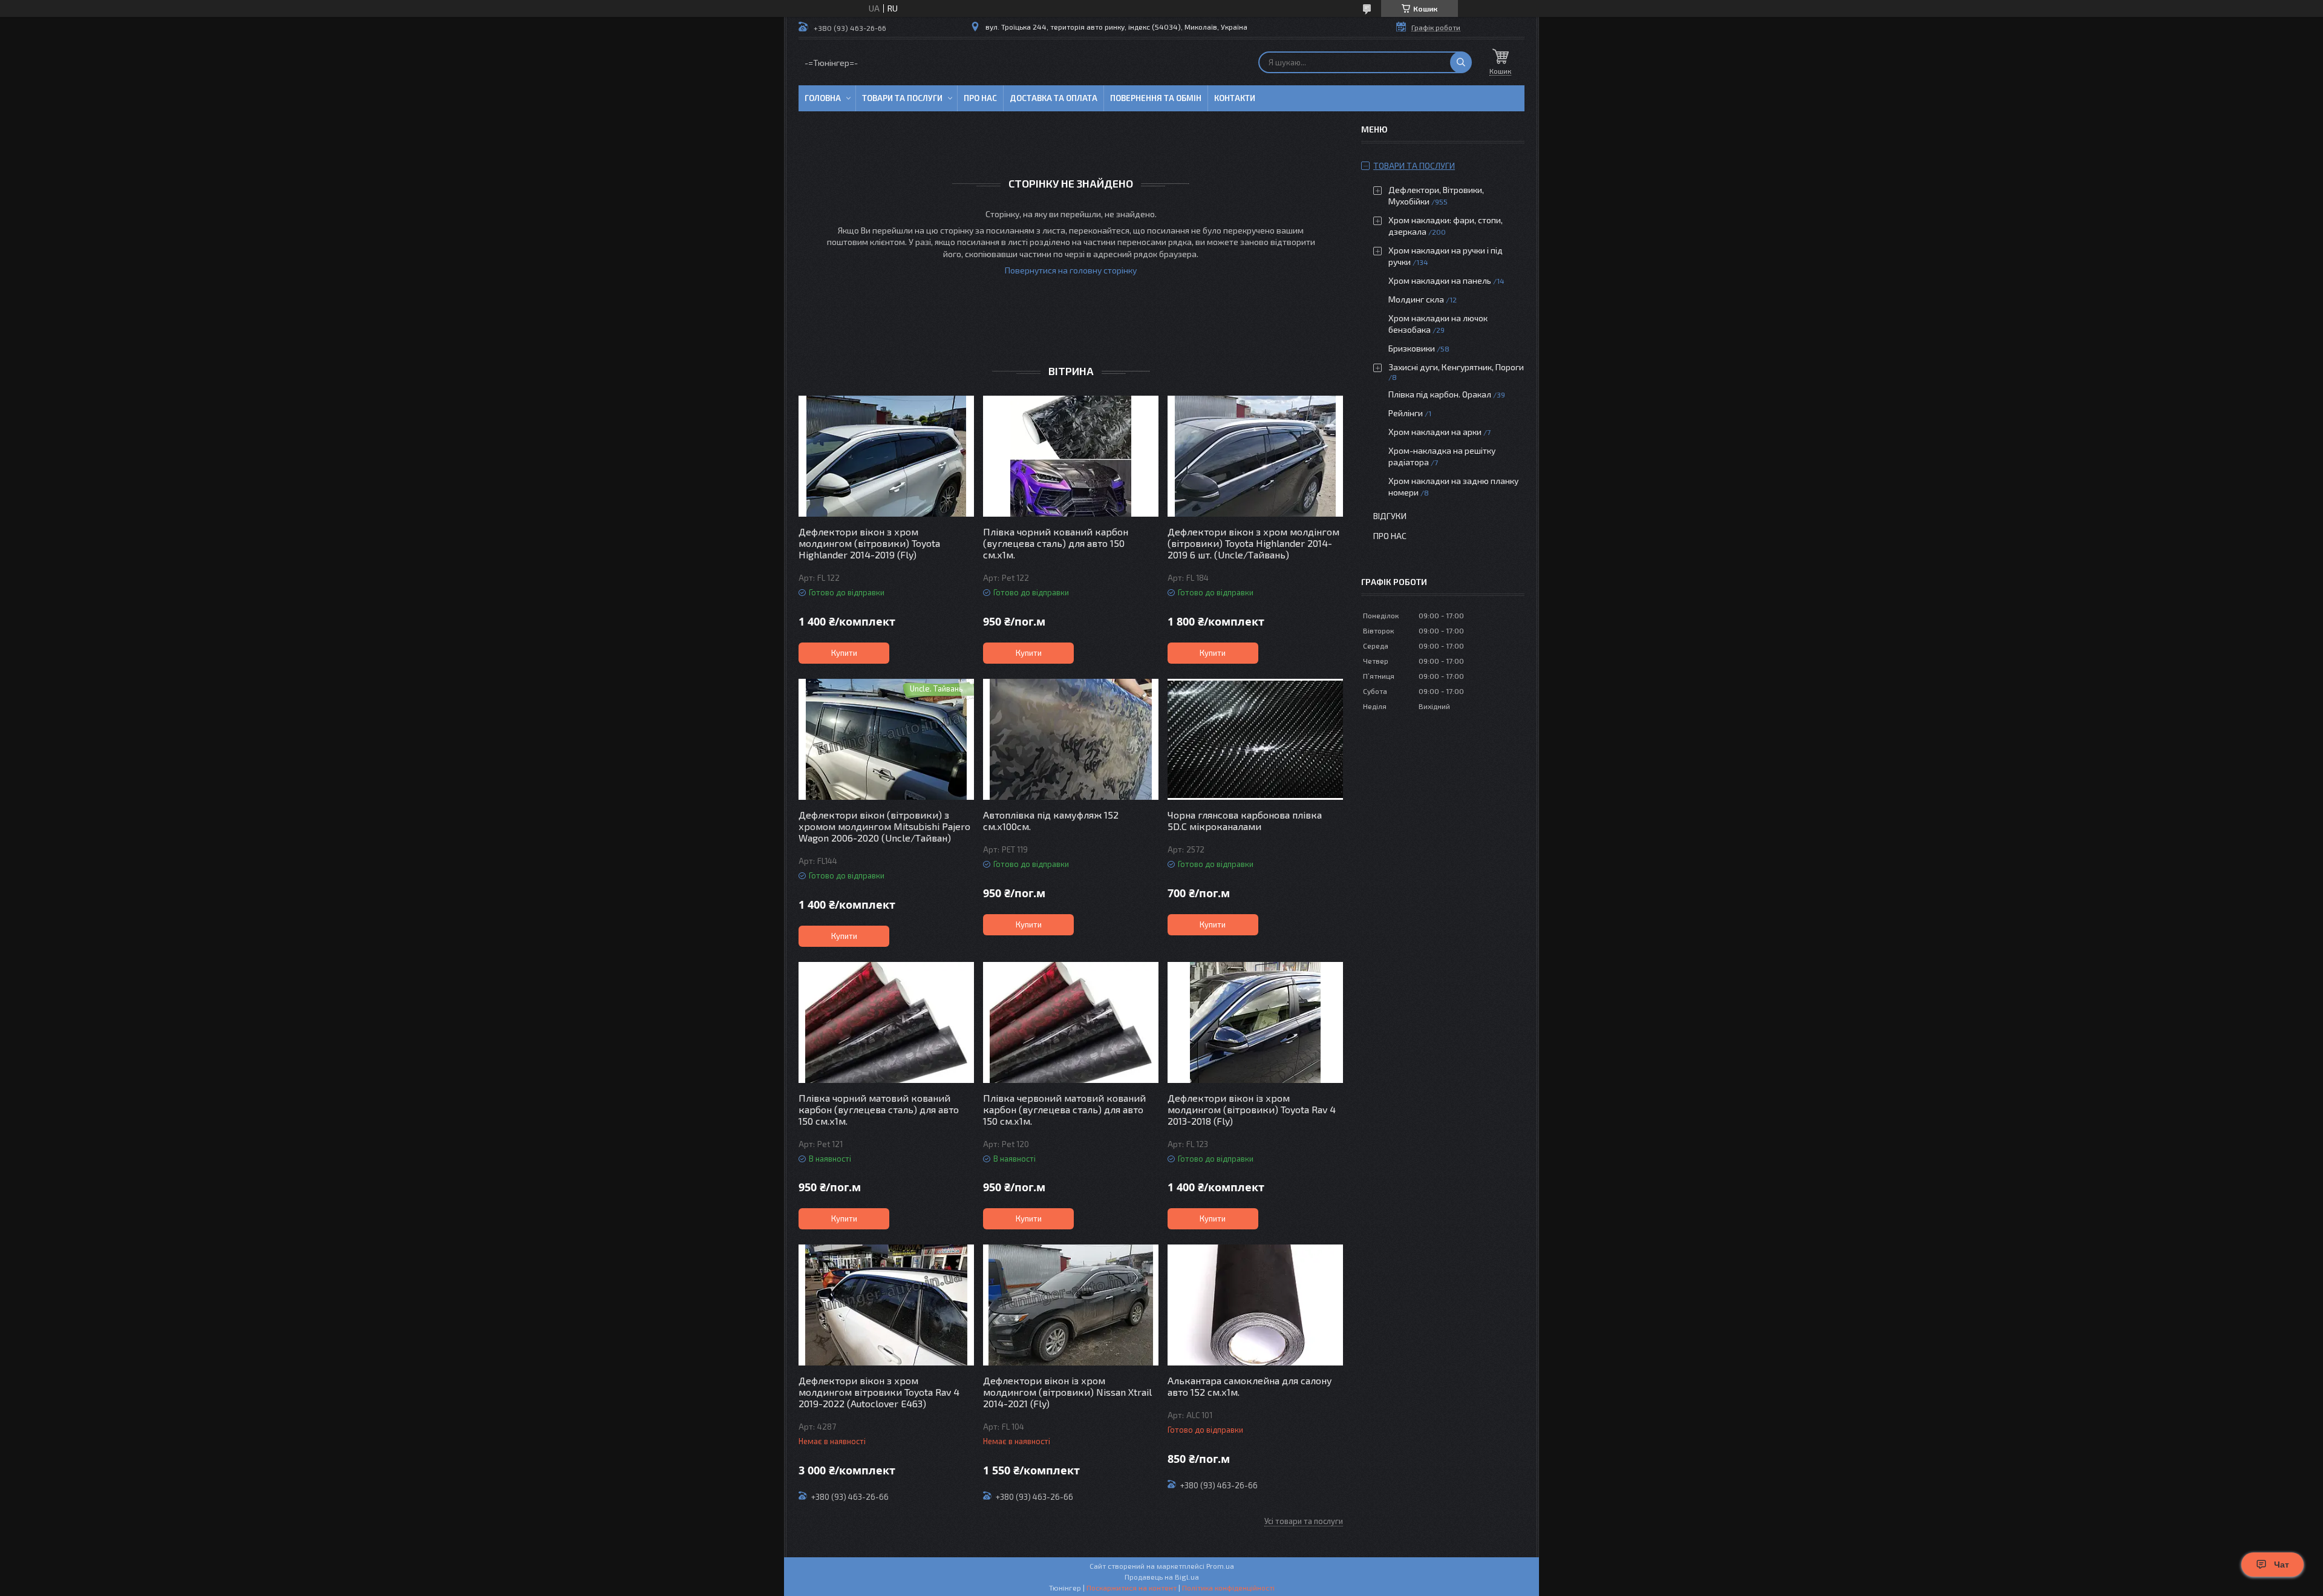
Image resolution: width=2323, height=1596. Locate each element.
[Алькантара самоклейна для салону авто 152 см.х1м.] (1255, 1305)
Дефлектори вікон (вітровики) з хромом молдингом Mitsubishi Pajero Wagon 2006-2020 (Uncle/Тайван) (884, 826)
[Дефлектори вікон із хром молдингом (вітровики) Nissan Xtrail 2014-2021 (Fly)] (1071, 1305)
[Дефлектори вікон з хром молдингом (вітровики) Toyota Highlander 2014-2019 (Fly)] (886, 456)
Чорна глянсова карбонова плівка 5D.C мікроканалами (1245, 820)
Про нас (980, 98)
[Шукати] (1461, 62)
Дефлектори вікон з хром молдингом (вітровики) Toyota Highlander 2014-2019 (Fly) (869, 543)
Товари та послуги (902, 98)
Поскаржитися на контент (1132, 1588)
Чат (2282, 1565)
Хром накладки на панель (1440, 280)
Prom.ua (1220, 1566)
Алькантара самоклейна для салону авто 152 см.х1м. (1250, 1386)
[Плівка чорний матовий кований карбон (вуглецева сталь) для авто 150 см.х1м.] (886, 1022)
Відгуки (1390, 516)
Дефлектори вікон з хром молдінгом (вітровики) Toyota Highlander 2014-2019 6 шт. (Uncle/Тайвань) (1253, 543)
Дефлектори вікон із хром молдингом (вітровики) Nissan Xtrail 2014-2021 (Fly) (1067, 1392)
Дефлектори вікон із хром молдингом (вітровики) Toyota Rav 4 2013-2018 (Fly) (1252, 1109)
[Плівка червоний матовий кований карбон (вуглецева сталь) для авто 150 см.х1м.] (1071, 1022)
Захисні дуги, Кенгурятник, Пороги (1456, 367)
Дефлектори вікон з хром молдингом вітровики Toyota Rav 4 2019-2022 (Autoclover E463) (879, 1392)
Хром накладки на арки (1435, 432)
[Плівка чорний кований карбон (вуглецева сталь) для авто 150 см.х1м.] (1071, 456)
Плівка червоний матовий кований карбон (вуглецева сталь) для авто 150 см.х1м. (1064, 1109)
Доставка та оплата (1054, 98)
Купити (844, 653)
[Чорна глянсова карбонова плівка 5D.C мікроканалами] (1255, 739)
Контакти (1235, 98)
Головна (823, 98)
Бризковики (1412, 348)
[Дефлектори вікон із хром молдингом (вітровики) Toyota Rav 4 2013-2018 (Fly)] (1255, 1022)
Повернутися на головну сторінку (1071, 270)
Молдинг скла (1416, 299)
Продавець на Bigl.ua (1162, 1577)
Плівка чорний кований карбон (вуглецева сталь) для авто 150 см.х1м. (1056, 543)
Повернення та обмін (1156, 98)
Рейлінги (1406, 413)
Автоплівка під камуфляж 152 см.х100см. (1051, 820)
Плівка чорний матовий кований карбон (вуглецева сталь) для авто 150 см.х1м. (879, 1109)
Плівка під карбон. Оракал (1440, 394)
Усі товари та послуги (1304, 1521)
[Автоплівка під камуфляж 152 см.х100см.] (1071, 739)
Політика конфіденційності (1228, 1588)
